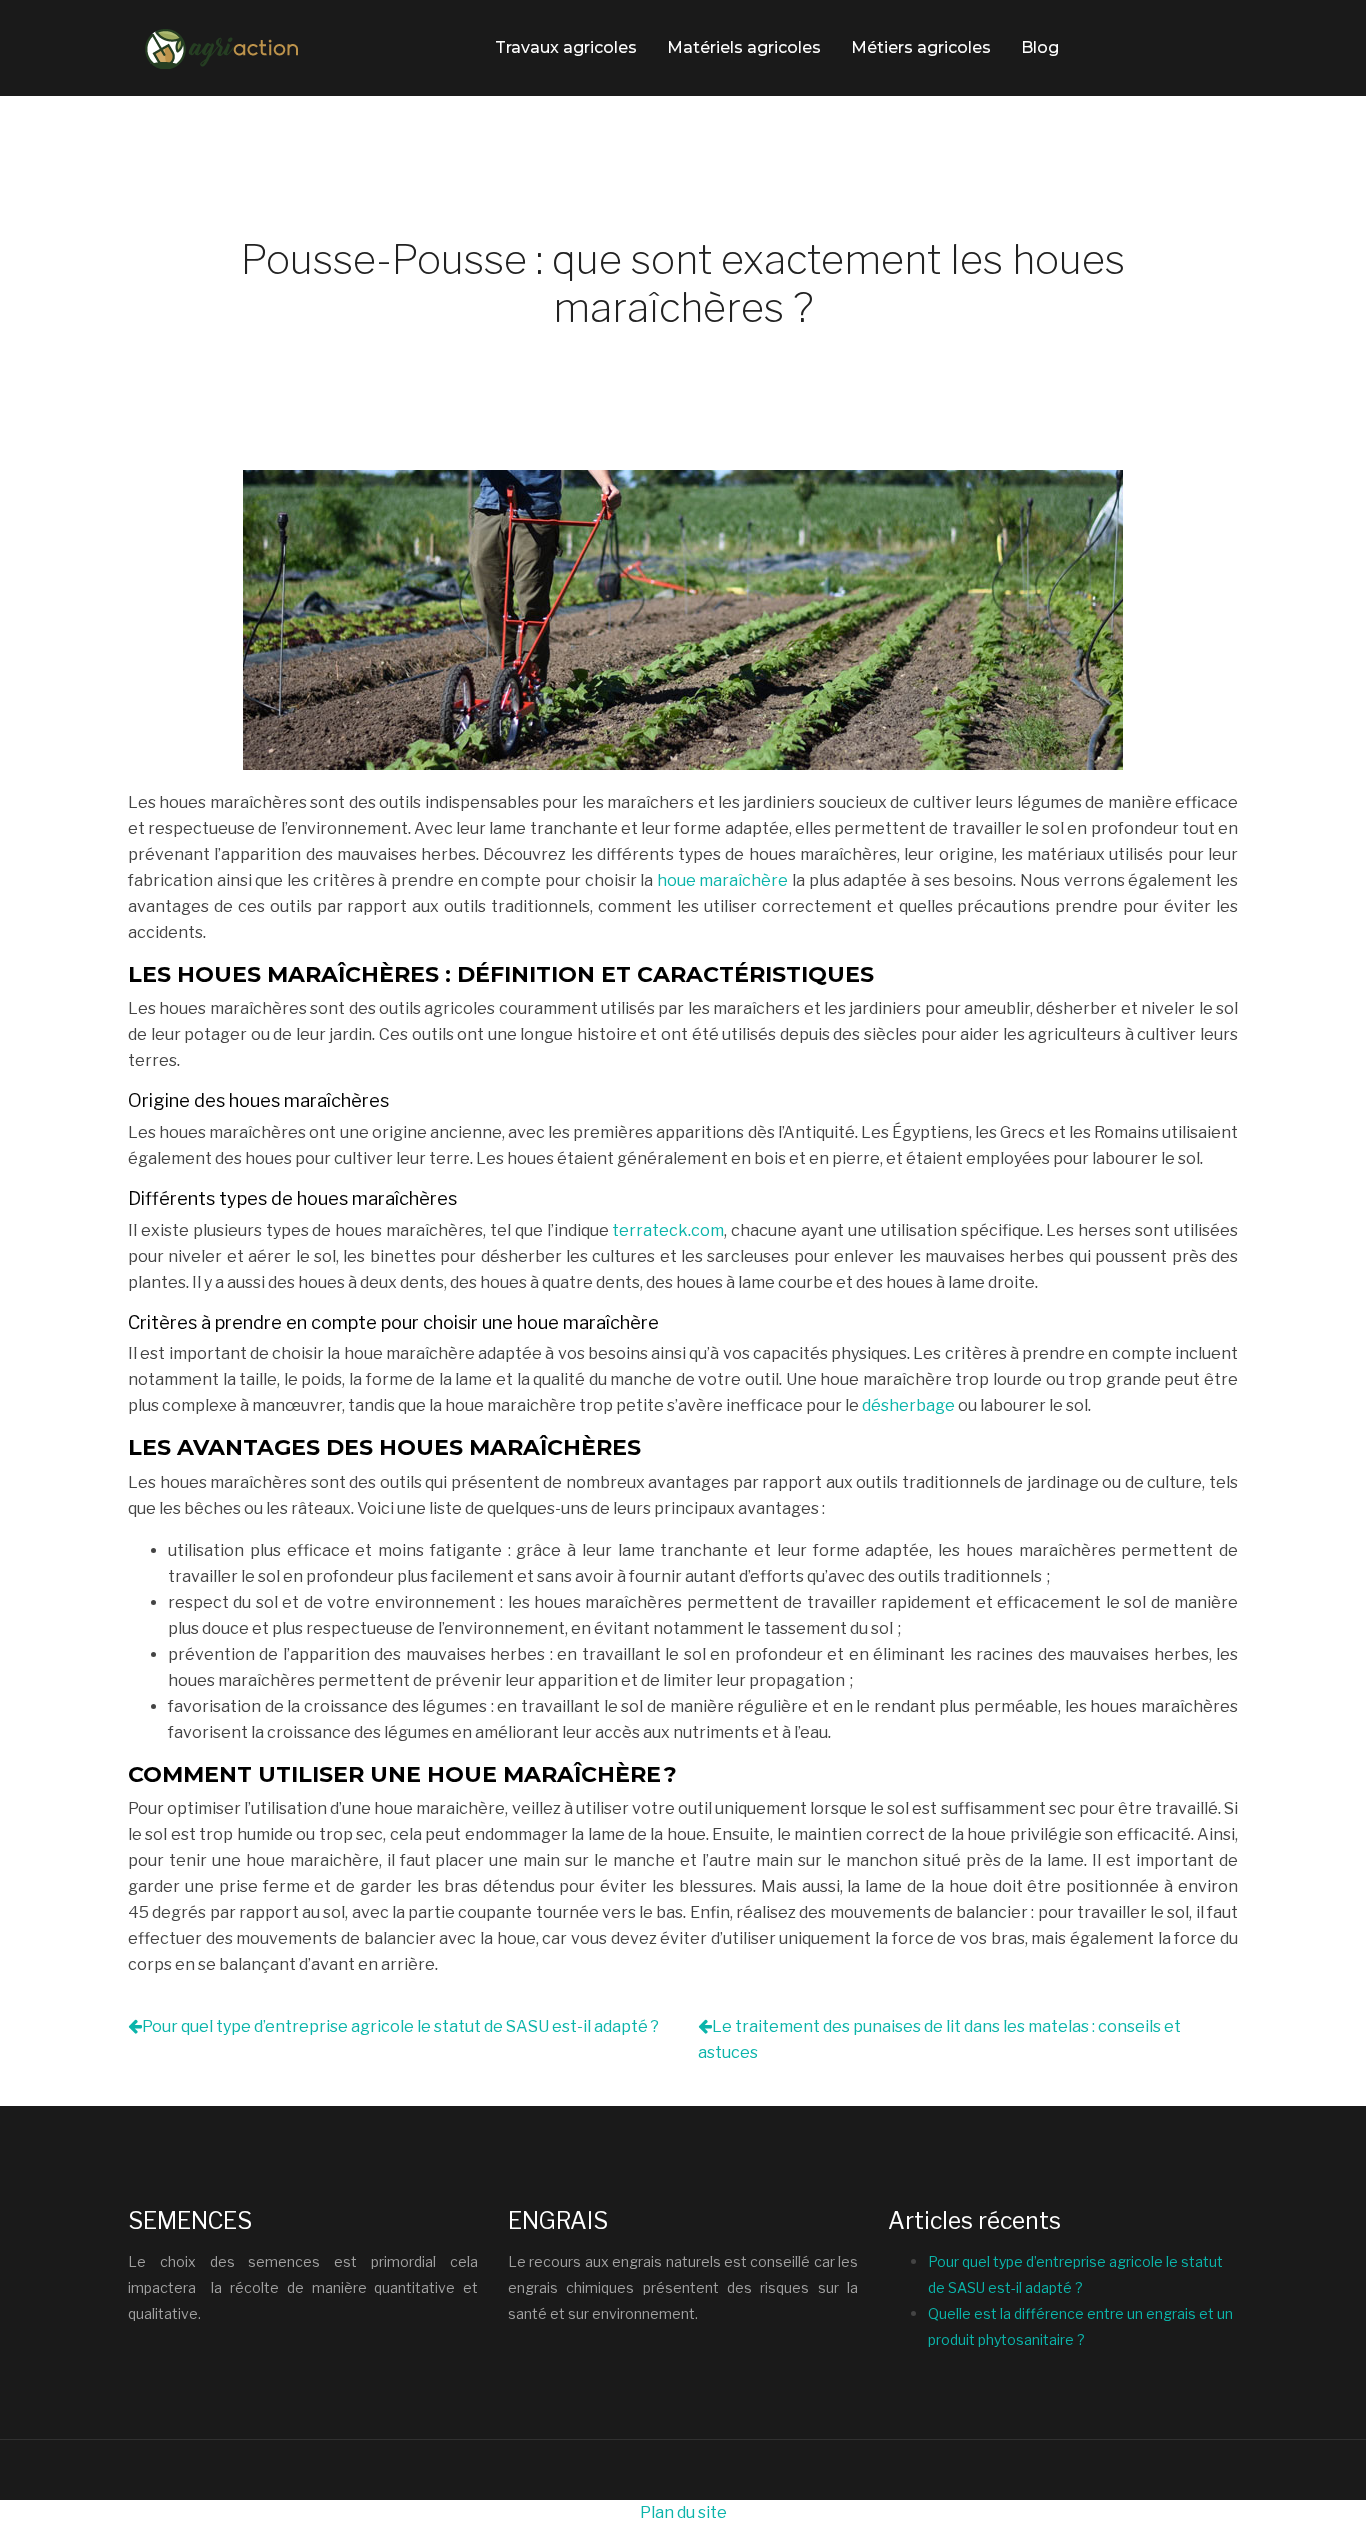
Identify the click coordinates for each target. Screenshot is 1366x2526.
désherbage (908, 1405)
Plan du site (683, 2512)
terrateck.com (668, 1230)
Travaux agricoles (566, 47)
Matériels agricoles (744, 47)
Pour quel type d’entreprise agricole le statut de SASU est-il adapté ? (400, 2026)
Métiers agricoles (921, 47)
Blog (1040, 47)
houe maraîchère (723, 880)
